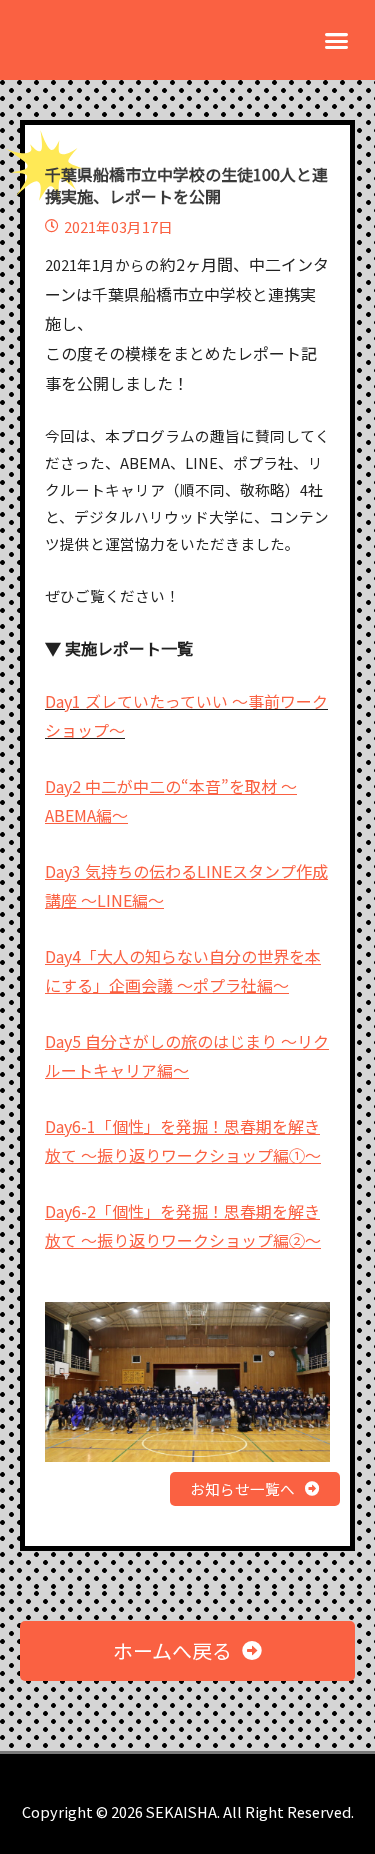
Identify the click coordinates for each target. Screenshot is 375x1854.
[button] (337, 40)
